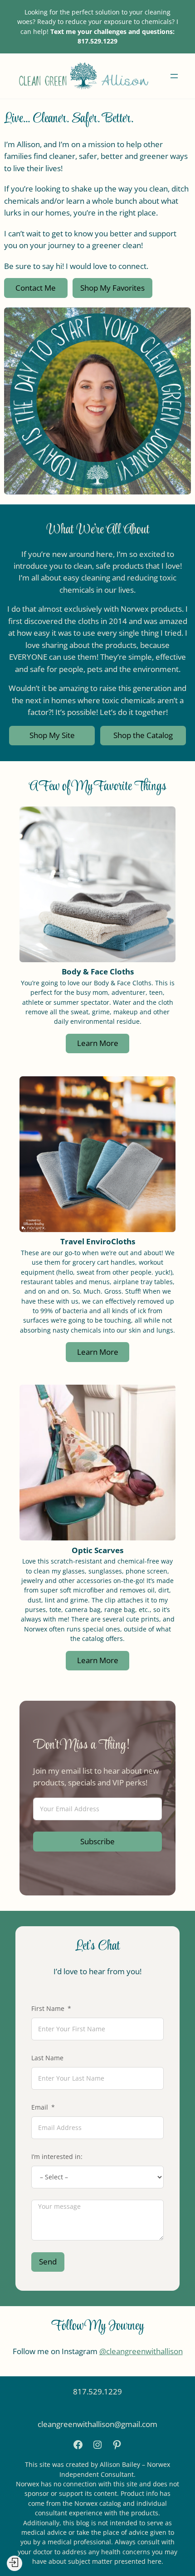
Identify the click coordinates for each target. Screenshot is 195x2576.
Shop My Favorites (112, 288)
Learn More (98, 1043)
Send (48, 2262)
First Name (48, 2009)
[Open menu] (174, 76)
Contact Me (36, 288)
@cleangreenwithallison (141, 2351)
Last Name (47, 2058)
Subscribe (97, 1841)
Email (40, 2107)
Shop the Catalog (143, 735)
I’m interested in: (57, 2157)
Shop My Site (52, 735)
